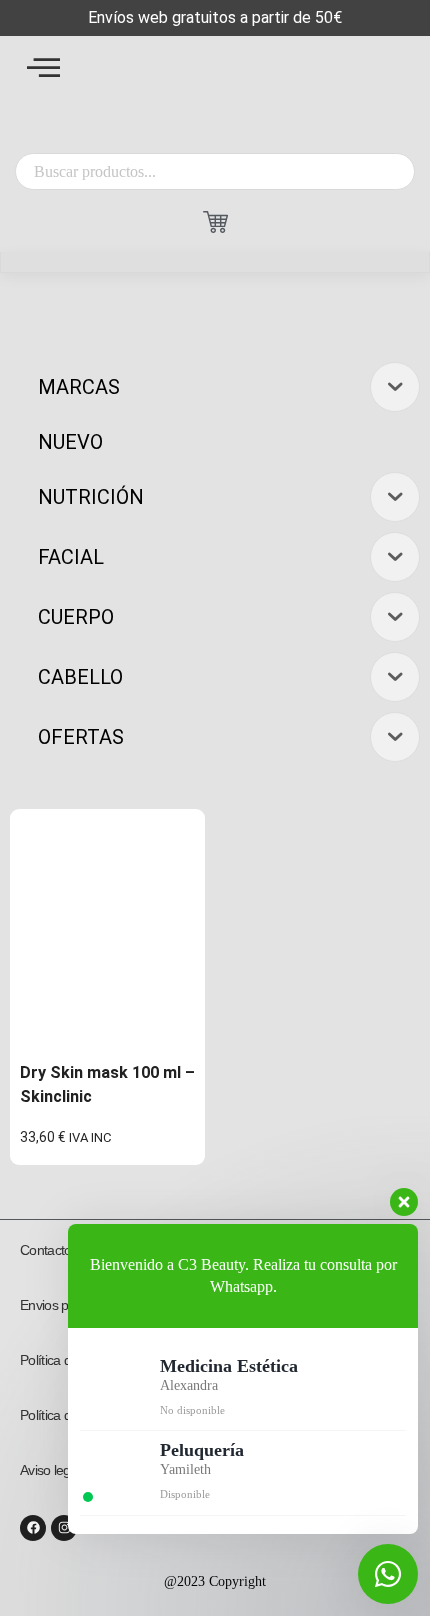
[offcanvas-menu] (43, 67)
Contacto (45, 1250)
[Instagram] (64, 1528)
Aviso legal (50, 1470)
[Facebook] (33, 1528)
